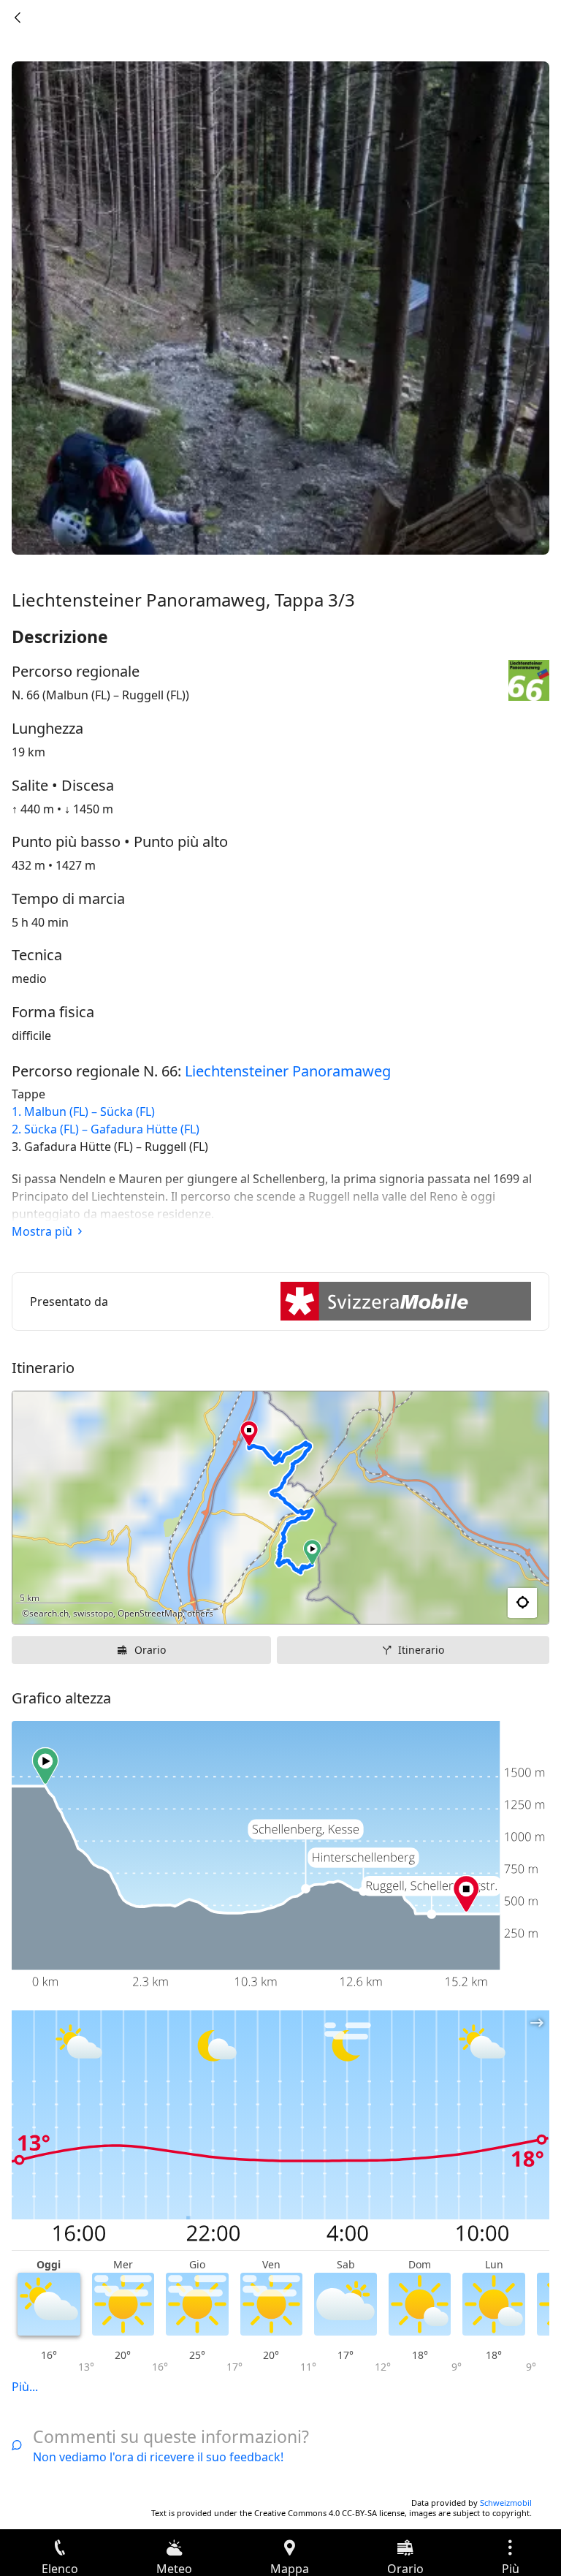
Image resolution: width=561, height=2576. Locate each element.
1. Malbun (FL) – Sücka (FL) (83, 1112)
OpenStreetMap (150, 1613)
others (200, 1613)
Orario (150, 1650)
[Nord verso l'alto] (481, 1603)
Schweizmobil (506, 2503)
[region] (280, 1508)
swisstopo (93, 1613)
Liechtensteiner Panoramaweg (288, 1071)
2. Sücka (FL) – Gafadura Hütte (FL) (106, 1129)
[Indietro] (18, 18)
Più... (25, 2387)
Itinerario (421, 1650)
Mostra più (42, 1231)
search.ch (49, 1613)
